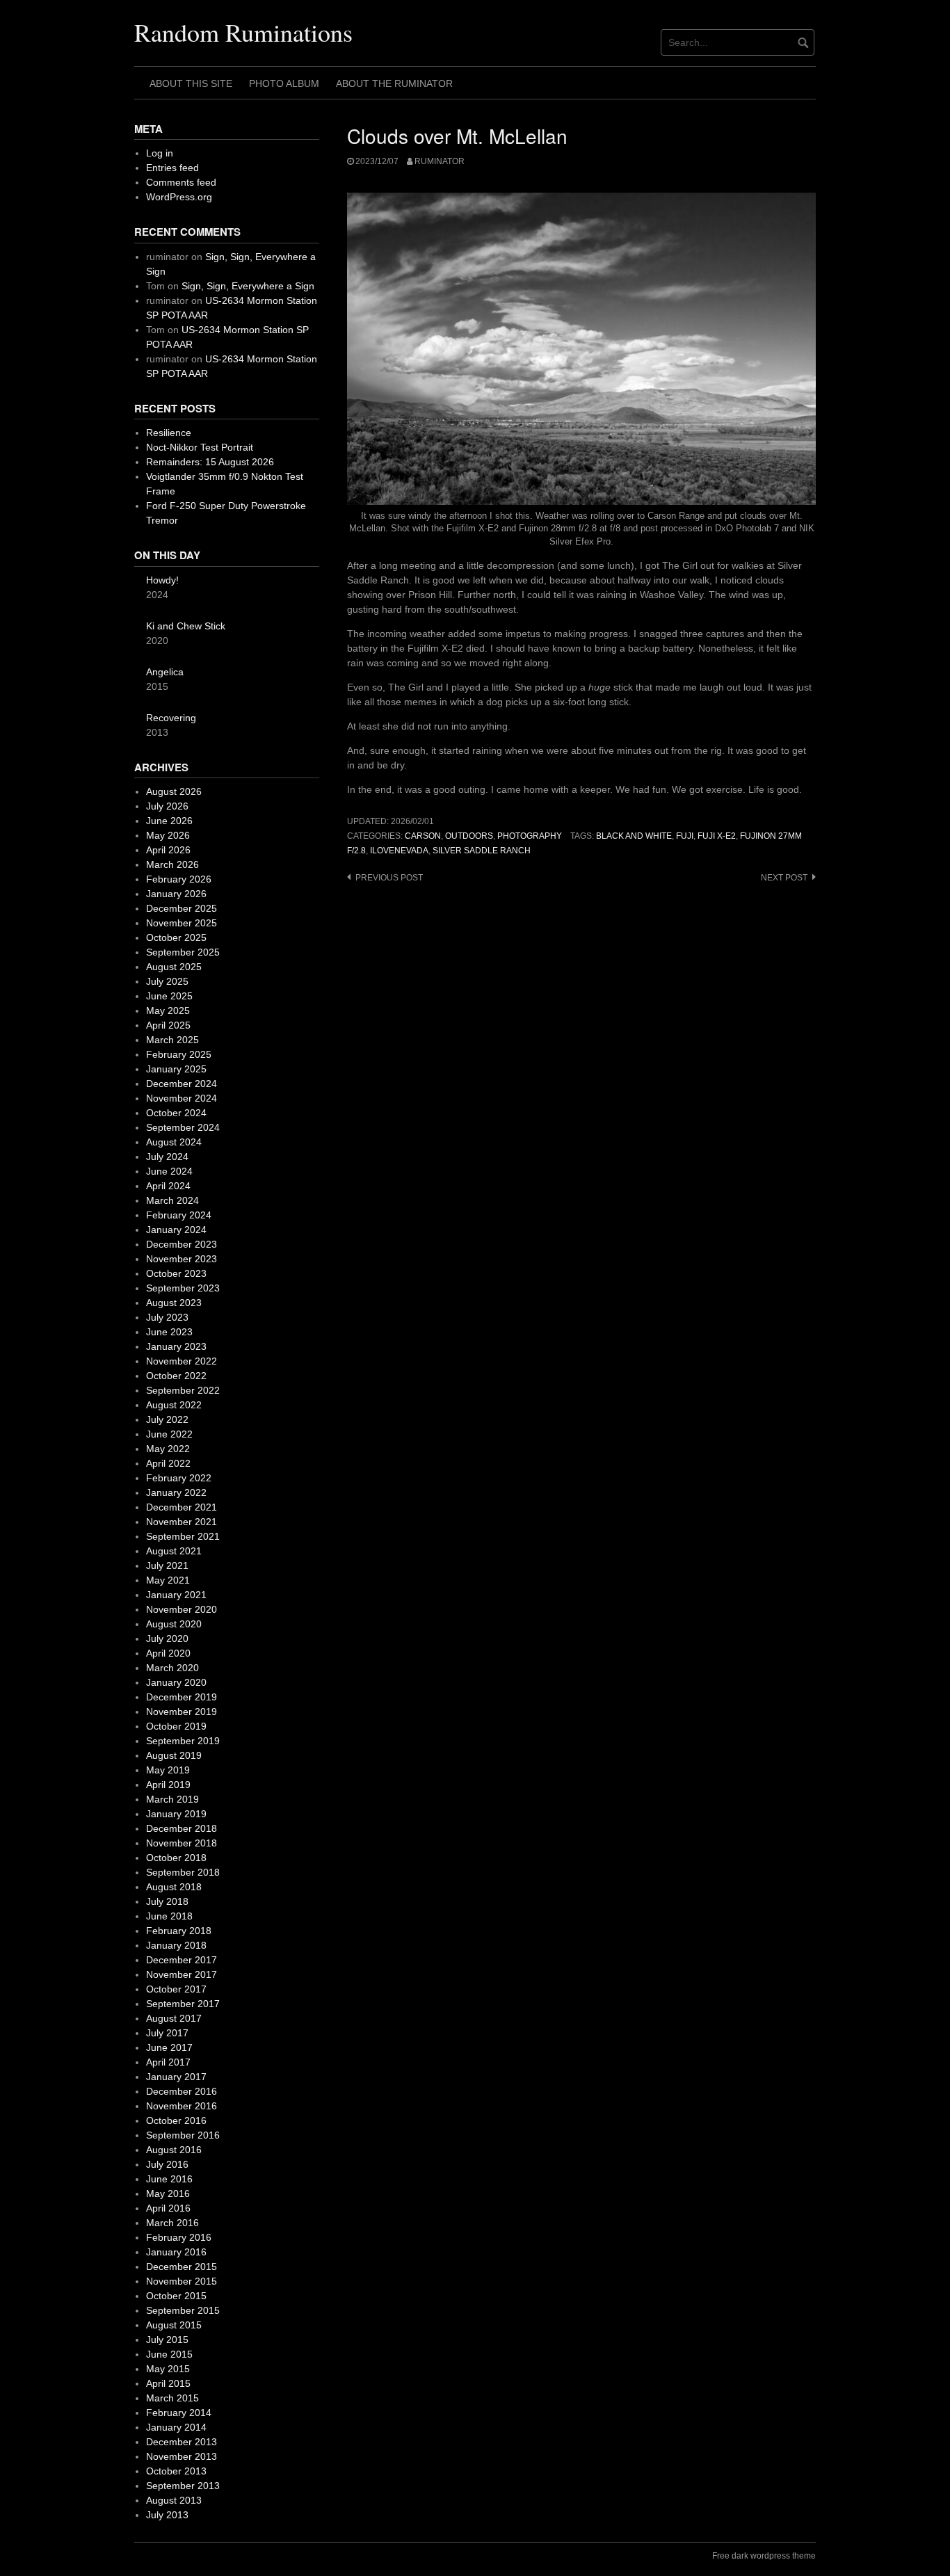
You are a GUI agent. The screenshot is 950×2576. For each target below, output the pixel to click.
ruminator (440, 161)
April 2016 (168, 2208)
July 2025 (167, 981)
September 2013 (183, 2486)
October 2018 (176, 1858)
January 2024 (176, 1230)
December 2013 (182, 2442)
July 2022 (167, 1419)
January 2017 (176, 2077)
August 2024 (174, 1142)
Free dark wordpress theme (764, 2556)
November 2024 (182, 1098)
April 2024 (168, 1186)
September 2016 (183, 2135)
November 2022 (182, 1361)
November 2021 (182, 1522)
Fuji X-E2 (717, 836)
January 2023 (176, 1346)
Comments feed (181, 182)
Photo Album (284, 83)
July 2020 (167, 1639)
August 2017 (174, 2018)
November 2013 (182, 2456)
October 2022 (176, 1376)
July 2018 (167, 1901)
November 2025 (182, 923)
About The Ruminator (394, 83)
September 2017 (183, 2004)
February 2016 (179, 2237)
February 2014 (179, 2413)
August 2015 (174, 2325)
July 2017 (167, 2033)
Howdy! (162, 580)
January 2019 (176, 1814)
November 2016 (182, 2106)
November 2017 (182, 1974)
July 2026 (167, 806)
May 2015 (168, 2369)
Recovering (171, 718)
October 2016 (176, 2120)
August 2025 (174, 967)
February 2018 (179, 1931)
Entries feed (172, 168)
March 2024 (172, 1200)
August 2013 (174, 2500)
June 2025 (169, 996)
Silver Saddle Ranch (482, 851)
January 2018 (176, 1945)
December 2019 (182, 1697)
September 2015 (183, 2310)
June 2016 (169, 2179)
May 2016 (168, 2193)
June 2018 (169, 1916)
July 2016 (167, 2164)
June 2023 (169, 1332)
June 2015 (169, 2354)
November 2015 (182, 2281)
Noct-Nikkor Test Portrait (200, 447)
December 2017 (182, 1960)
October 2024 (176, 1113)
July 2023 (167, 1317)
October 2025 (176, 937)
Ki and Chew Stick (186, 626)
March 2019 (172, 1799)
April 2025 (168, 1025)
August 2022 (174, 1405)
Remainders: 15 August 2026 (210, 462)
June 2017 (169, 2047)
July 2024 (167, 1157)
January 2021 (176, 1595)
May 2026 (168, 835)
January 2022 (176, 1492)
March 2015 (172, 2398)
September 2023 (183, 1288)
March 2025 (172, 1040)
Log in (160, 153)
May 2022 (168, 1449)
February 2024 (179, 1215)
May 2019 (168, 1770)
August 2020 (174, 1624)
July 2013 (167, 2515)
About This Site (191, 83)
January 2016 (176, 2252)
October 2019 (176, 1726)
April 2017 (168, 2062)
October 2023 (176, 1273)
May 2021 (168, 1580)
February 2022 (179, 1478)
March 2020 (172, 1668)
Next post (784, 878)
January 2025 (176, 1069)
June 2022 (169, 1434)
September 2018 (183, 1872)
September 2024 (183, 1127)
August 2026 (174, 791)
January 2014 (176, 2427)
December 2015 (182, 2267)
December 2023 (182, 1244)
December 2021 (182, 1507)
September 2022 (183, 1390)
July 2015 (167, 2340)
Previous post (389, 878)
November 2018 (182, 1843)
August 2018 (174, 1887)
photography (530, 836)
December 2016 (182, 2091)
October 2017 (176, 1989)
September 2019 (183, 1741)
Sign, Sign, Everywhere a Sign (248, 286)
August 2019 (174, 1755)
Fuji (685, 836)
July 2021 (167, 1565)
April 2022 (168, 1463)
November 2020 (182, 1609)
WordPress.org (179, 197)
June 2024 (169, 1171)
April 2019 (168, 1785)
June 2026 (169, 821)
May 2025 (168, 1011)
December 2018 (182, 1828)
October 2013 (176, 2471)
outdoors (469, 836)
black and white (634, 836)
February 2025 (179, 1054)
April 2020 (168, 1653)
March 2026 (172, 864)
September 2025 (183, 952)
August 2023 (174, 1303)
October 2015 (176, 2296)
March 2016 (172, 2223)
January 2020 (176, 1682)
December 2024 (182, 1084)
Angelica (165, 672)
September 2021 (183, 1536)
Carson (423, 836)
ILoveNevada (399, 851)
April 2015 (168, 2383)
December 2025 (182, 908)
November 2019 (182, 1712)
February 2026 (179, 879)
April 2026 (168, 850)
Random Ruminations (243, 32)
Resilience (169, 433)
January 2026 (176, 894)
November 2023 (182, 1259)
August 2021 (174, 1551)
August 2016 (174, 2150)
